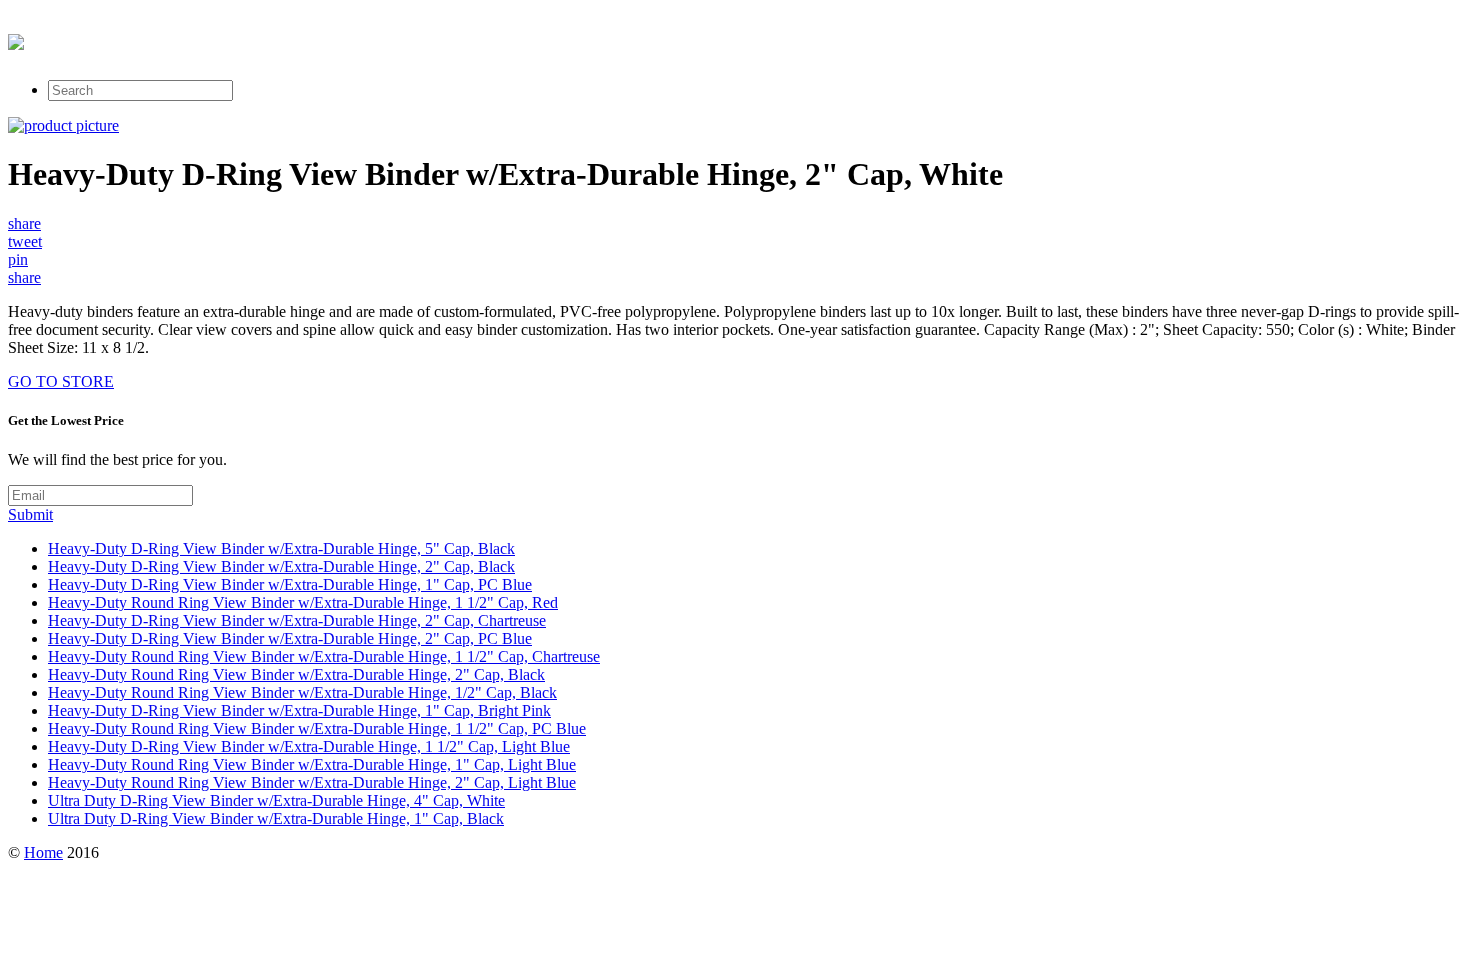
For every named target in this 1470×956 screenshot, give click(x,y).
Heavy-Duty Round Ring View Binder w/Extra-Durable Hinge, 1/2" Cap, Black (302, 692)
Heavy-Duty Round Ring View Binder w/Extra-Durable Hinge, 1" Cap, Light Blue (312, 764)
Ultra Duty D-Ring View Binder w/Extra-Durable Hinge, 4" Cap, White (276, 800)
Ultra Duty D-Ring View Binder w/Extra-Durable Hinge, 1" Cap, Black (276, 818)
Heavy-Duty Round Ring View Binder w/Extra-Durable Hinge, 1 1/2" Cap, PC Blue (317, 728)
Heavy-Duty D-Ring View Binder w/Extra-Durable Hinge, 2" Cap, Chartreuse (297, 620)
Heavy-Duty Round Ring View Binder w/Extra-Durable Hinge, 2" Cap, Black (296, 674)
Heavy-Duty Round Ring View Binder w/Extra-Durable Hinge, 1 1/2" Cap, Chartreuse (324, 656)
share (24, 223)
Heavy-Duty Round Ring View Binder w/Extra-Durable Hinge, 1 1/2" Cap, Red (303, 602)
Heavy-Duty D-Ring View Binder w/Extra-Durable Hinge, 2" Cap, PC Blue (290, 638)
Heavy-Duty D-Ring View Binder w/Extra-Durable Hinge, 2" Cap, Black (281, 566)
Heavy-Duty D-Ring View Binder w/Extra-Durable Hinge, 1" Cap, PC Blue (290, 584)
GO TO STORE (61, 381)
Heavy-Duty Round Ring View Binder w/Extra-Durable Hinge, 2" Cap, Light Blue (312, 782)
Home (43, 852)
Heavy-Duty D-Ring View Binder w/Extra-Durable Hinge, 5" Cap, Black (281, 548)
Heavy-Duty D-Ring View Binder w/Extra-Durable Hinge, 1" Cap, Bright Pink (299, 710)
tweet (25, 241)
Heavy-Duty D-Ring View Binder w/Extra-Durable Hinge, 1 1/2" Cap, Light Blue (309, 746)
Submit (30, 514)
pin (18, 259)
